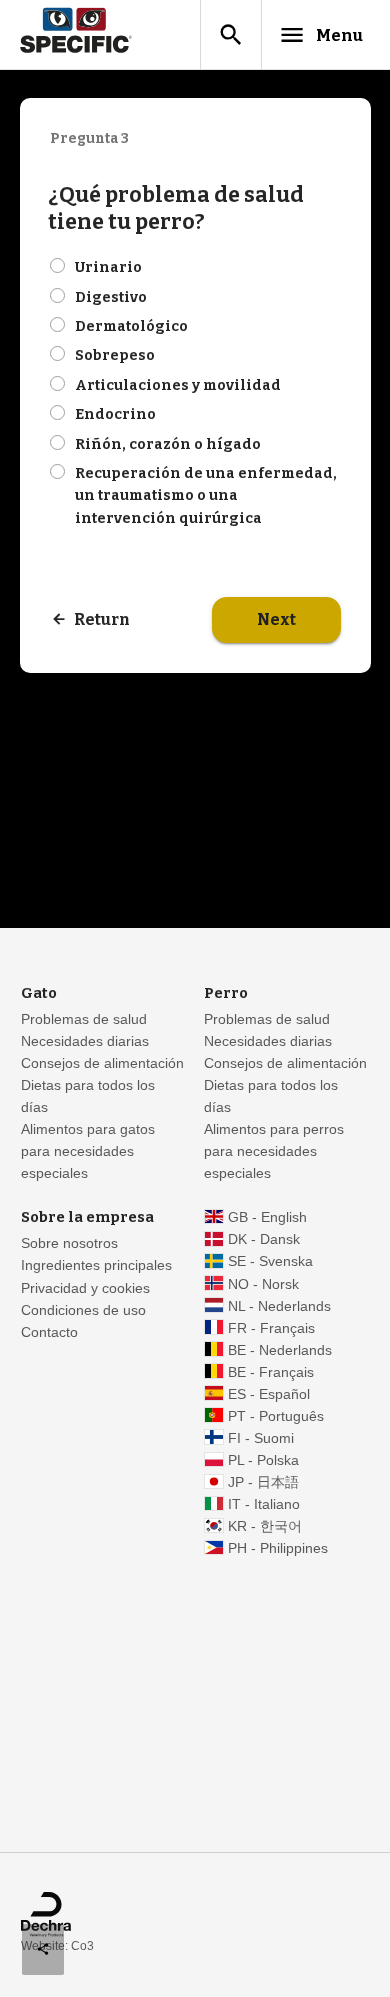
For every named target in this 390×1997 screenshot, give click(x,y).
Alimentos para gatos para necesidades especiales (88, 1151)
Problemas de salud (84, 1019)
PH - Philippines (278, 1548)
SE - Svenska (270, 1261)
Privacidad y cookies (85, 1288)
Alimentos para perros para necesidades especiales (274, 1151)
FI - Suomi (261, 1438)
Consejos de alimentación (102, 1063)
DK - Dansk (264, 1239)
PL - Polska (263, 1460)
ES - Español (269, 1394)
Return (102, 619)
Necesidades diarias (85, 1041)
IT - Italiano (264, 1504)
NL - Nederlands (279, 1306)
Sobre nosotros (69, 1243)
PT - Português (276, 1416)
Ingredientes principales (96, 1265)
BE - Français (271, 1372)
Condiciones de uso (83, 1310)
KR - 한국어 (265, 1526)
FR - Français (271, 1328)
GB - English (267, 1217)
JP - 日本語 (263, 1482)
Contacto (49, 1332)
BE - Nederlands (280, 1350)
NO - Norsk (263, 1284)
